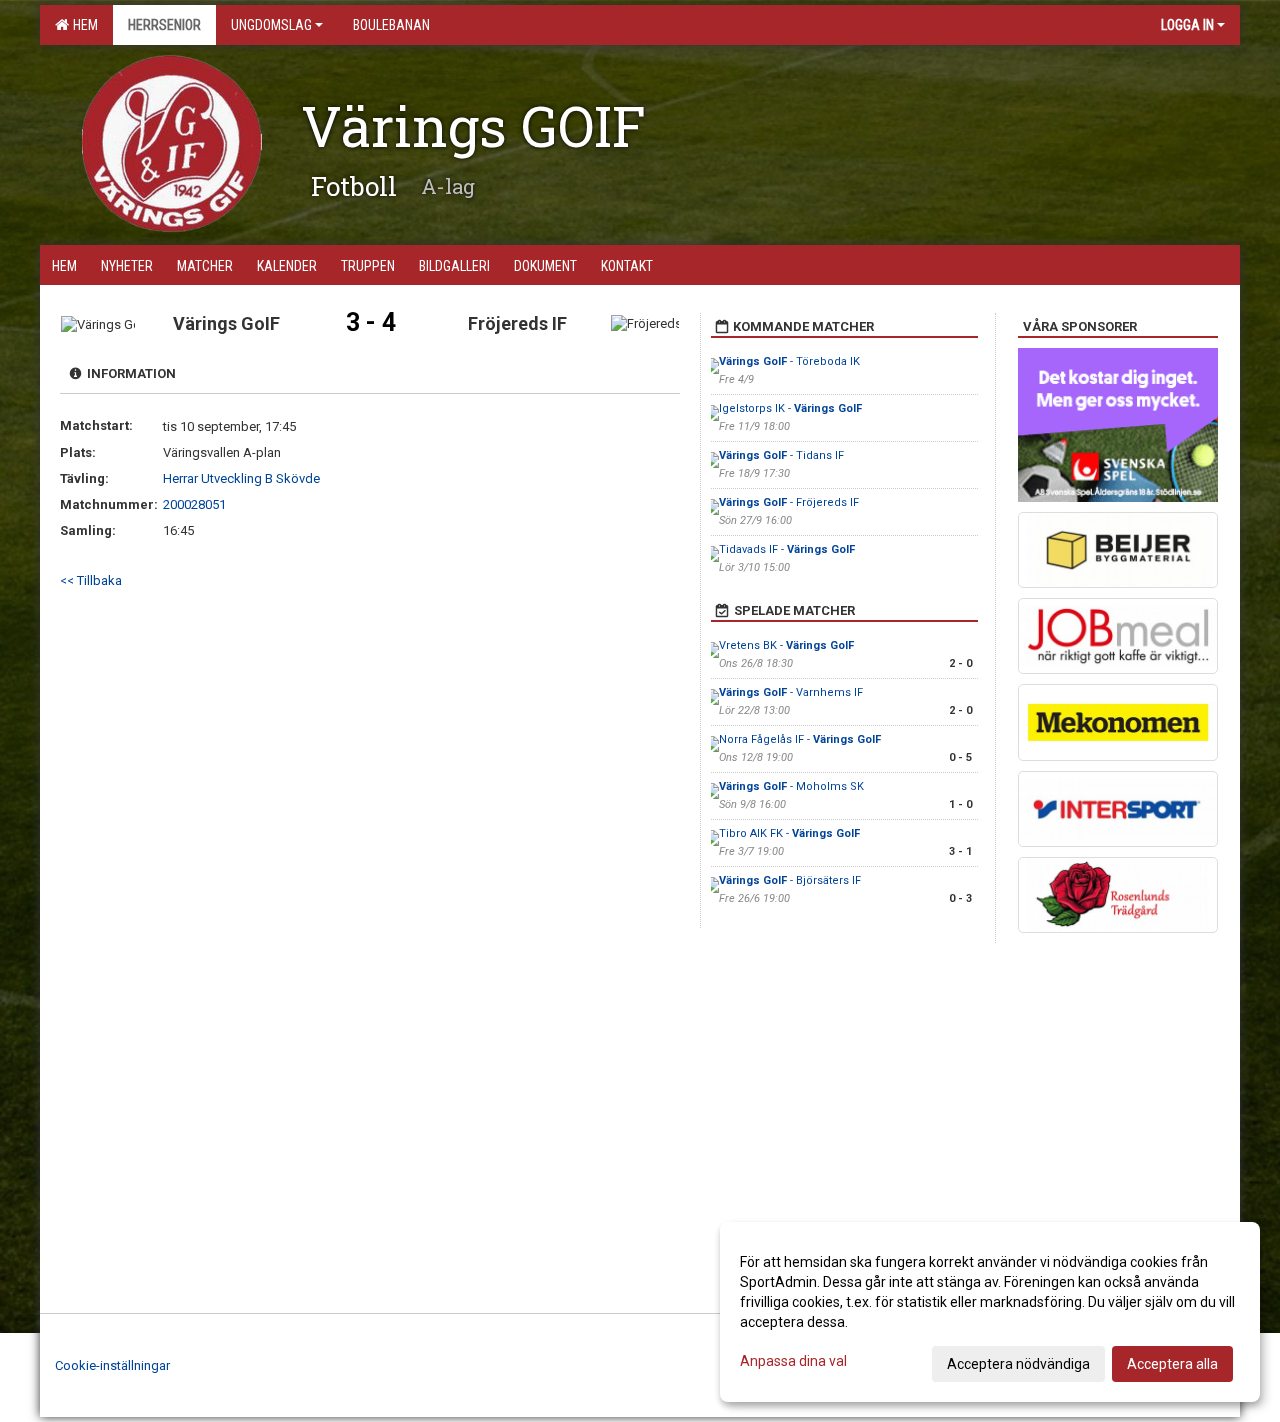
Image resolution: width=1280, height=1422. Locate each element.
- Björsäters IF (790, 880)
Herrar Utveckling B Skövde (241, 478)
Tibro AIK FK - (789, 833)
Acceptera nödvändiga (1018, 1364)
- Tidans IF (781, 455)
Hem (82, 25)
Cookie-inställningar (112, 1365)
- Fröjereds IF (789, 502)
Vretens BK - (786, 645)
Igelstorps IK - (790, 408)
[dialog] (990, 1312)
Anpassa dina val (793, 1361)
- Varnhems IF (791, 692)
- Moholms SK (791, 786)
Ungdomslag (271, 25)
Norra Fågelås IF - (800, 739)
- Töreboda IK (789, 361)
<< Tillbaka (91, 580)
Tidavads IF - (787, 549)
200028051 (194, 504)
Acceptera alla (1172, 1364)
